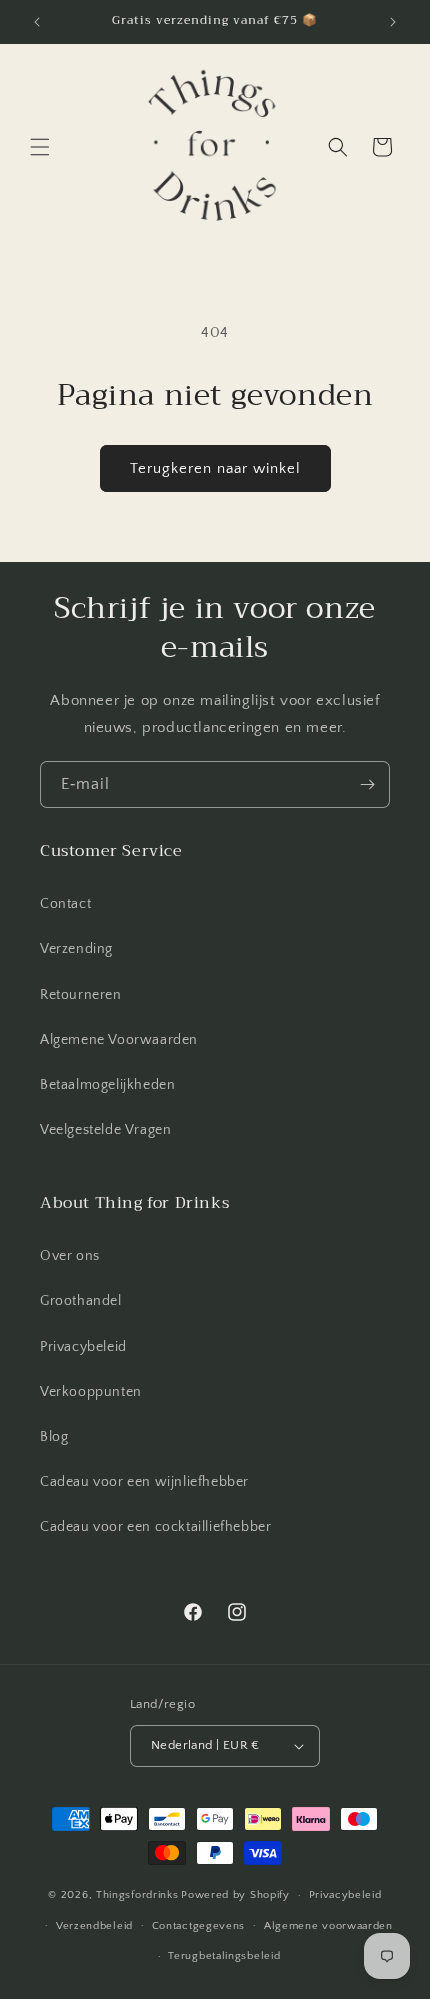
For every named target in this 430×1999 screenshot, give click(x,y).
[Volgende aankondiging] (393, 22)
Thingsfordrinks (137, 1895)
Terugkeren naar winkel (215, 468)
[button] (40, 147)
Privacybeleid (83, 1347)
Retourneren (81, 995)
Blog (54, 1437)
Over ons (70, 1256)
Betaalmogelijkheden (107, 1085)
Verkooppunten (91, 1392)
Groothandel (81, 1301)
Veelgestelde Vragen (105, 1130)
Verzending (76, 949)
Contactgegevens (199, 1926)
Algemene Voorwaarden (119, 1040)
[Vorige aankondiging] (37, 22)
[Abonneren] (367, 784)
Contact (65, 904)
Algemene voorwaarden (328, 1926)
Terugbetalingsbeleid (224, 1956)
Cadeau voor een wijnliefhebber (144, 1482)
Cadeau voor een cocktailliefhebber (155, 1527)
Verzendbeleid (94, 1926)
